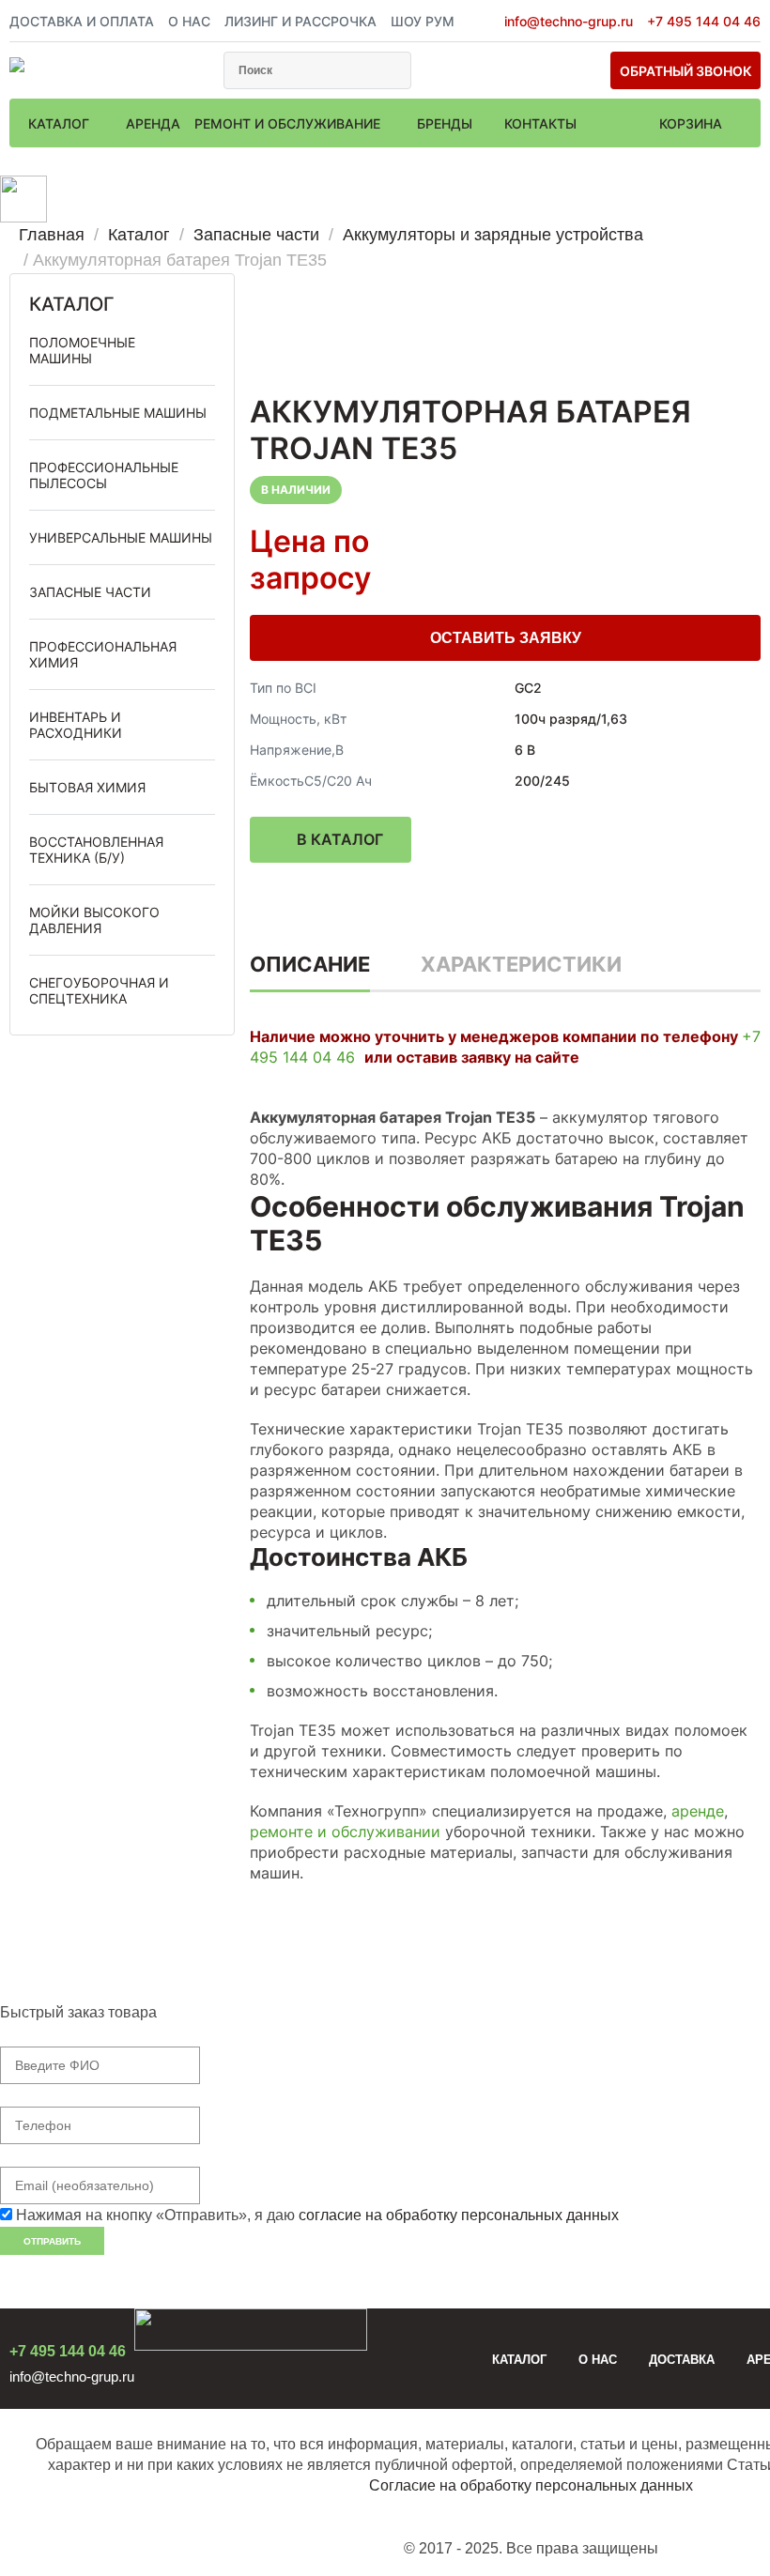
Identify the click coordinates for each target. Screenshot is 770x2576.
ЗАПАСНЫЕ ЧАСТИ (90, 592)
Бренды (447, 123)
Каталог (61, 123)
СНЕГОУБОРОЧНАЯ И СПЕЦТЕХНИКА (99, 990)
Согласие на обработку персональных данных (531, 2485)
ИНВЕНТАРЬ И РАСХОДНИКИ (76, 725)
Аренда (153, 123)
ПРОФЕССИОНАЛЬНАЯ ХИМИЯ (103, 654)
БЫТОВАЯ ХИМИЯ (87, 787)
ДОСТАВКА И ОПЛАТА (82, 21)
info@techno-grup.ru (569, 21)
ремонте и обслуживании (345, 1832)
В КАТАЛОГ (340, 839)
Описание (310, 964)
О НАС (189, 21)
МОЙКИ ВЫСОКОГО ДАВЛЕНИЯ (94, 920)
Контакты (540, 123)
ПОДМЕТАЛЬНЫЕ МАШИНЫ (118, 413)
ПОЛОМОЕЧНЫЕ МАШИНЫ (82, 350)
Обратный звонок (686, 71)
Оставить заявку (506, 638)
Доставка (682, 2360)
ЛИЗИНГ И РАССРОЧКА (300, 21)
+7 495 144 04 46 (704, 21)
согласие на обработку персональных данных (459, 2215)
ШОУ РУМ (423, 21)
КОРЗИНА (691, 123)
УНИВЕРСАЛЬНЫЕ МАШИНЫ (121, 537)
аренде (698, 1811)
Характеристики (521, 964)
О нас (598, 2360)
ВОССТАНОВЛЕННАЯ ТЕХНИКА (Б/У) (96, 850)
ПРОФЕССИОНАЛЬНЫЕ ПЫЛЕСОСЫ (104, 475)
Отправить (52, 2241)
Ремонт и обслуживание (289, 123)
